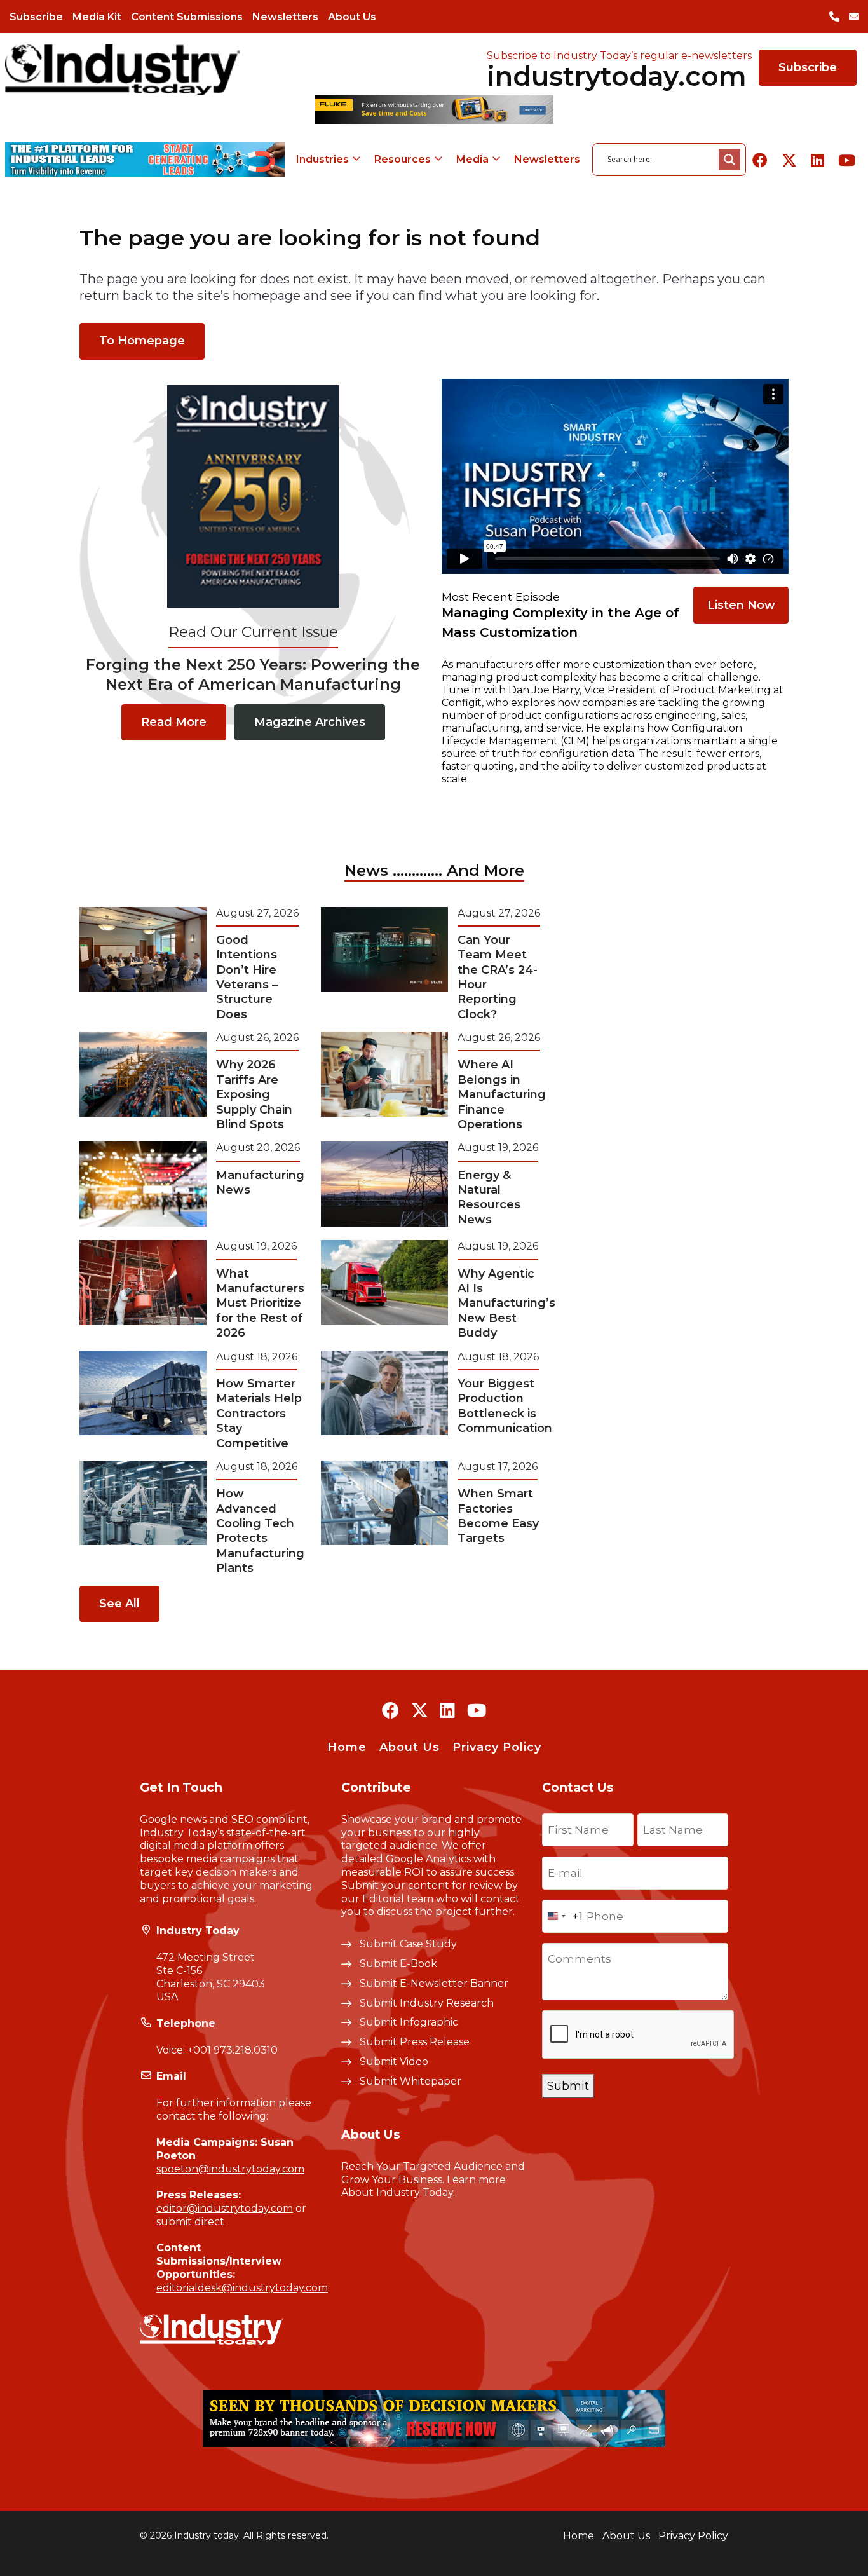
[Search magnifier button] (729, 160)
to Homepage (142, 341)
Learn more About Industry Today (424, 2186)
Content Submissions (187, 17)
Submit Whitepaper (410, 2081)
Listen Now (741, 605)
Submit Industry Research (427, 2003)
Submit (568, 2086)
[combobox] (563, 1916)
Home (347, 1747)
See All (119, 1604)
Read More (174, 722)
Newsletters (285, 17)
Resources (403, 159)
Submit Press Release (415, 2042)
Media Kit (97, 17)
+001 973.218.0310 (233, 2050)
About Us (352, 17)
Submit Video (394, 2061)
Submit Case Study (408, 1944)
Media (472, 159)
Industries (322, 159)
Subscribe (36, 17)
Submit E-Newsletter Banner (434, 1983)
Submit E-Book (398, 1964)
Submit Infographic (409, 2022)
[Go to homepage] (123, 69)
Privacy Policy (497, 1747)
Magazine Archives (310, 722)
